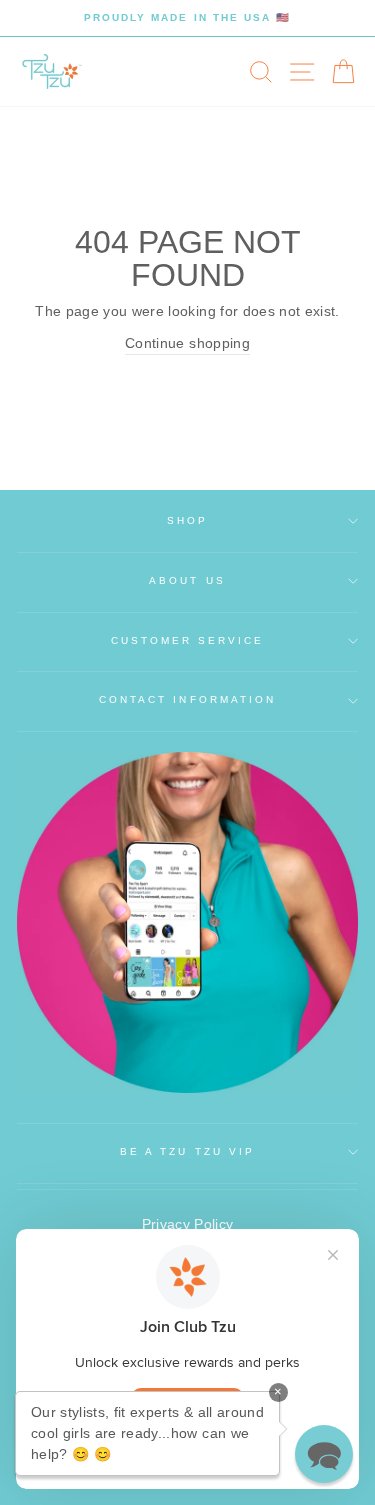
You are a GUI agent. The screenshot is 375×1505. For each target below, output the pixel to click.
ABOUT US (187, 580)
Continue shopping (187, 343)
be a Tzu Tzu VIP (187, 1151)
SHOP (187, 520)
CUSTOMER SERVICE (188, 640)
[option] (187, 18)
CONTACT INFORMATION (187, 699)
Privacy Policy (188, 1224)
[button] (324, 1454)
